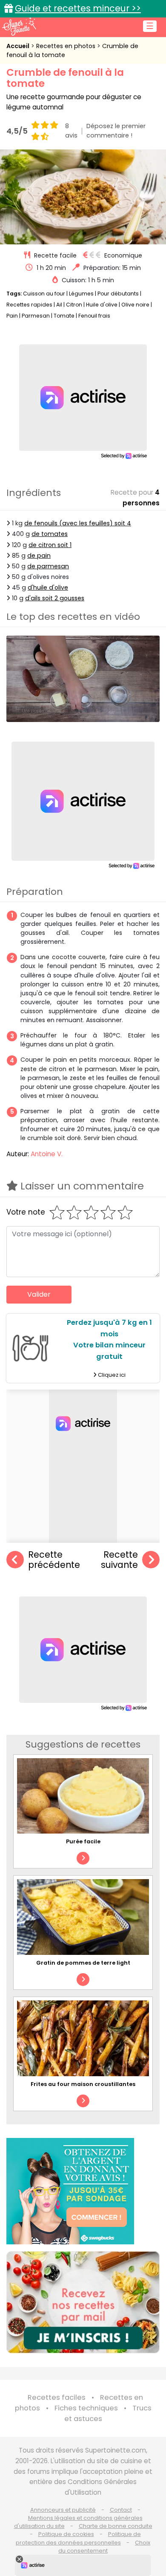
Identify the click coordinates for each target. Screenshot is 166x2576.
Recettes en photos (67, 46)
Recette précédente (54, 1560)
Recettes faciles (57, 2397)
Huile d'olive (102, 305)
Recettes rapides (29, 305)
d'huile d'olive (48, 587)
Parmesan (36, 316)
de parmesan (48, 566)
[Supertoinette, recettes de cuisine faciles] (19, 26)
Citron (74, 305)
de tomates (50, 534)
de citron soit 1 (50, 545)
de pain (39, 556)
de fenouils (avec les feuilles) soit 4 (78, 523)
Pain (12, 316)
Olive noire (135, 305)
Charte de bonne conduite (116, 2526)
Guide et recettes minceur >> (78, 8)
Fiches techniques (86, 2408)
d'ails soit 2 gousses (55, 598)
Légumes (81, 294)
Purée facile (83, 1841)
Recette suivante (119, 1560)
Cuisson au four (44, 294)
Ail (59, 305)
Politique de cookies (66, 2534)
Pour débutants (118, 294)
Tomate (64, 316)
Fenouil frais (94, 316)
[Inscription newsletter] (83, 2302)
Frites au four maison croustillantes (83, 2084)
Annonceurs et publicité (63, 2510)
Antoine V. (47, 1154)
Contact (121, 2510)
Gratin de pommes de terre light (83, 1963)
